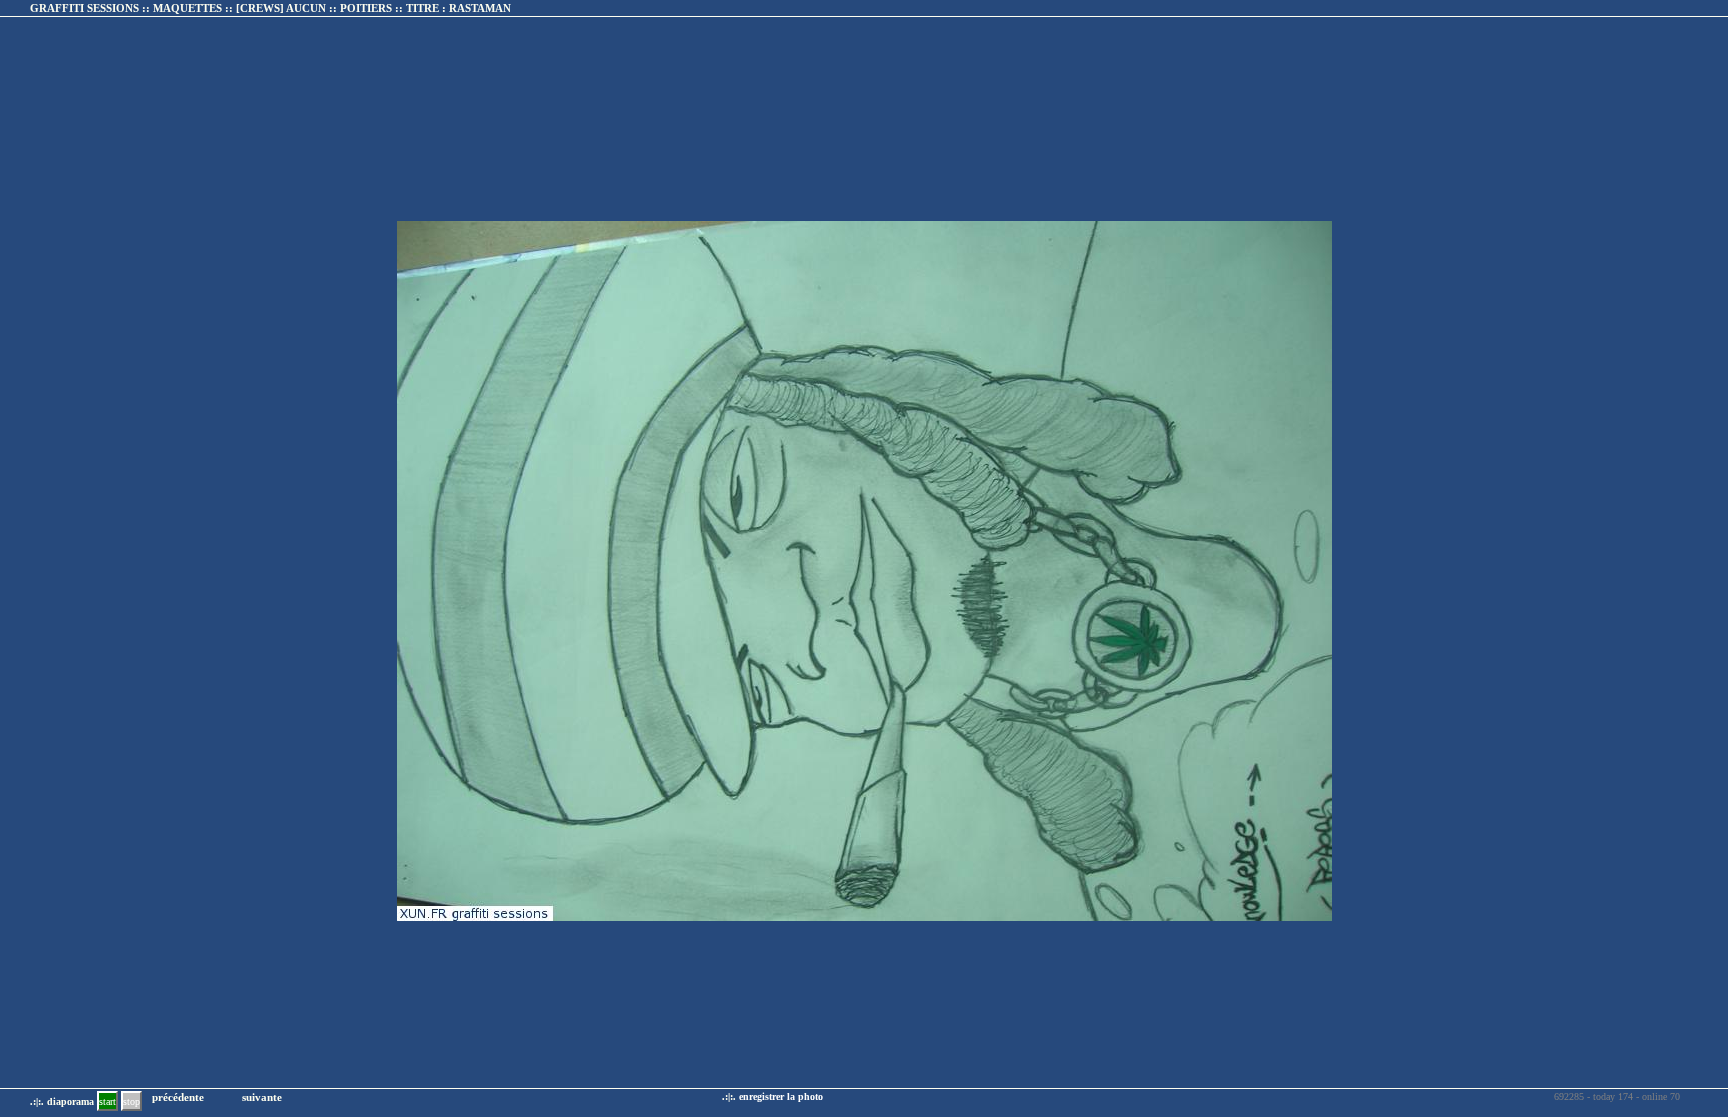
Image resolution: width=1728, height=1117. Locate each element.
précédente (178, 1097)
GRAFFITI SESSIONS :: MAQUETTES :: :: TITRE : (270, 8)
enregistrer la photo (781, 1096)
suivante (262, 1097)
